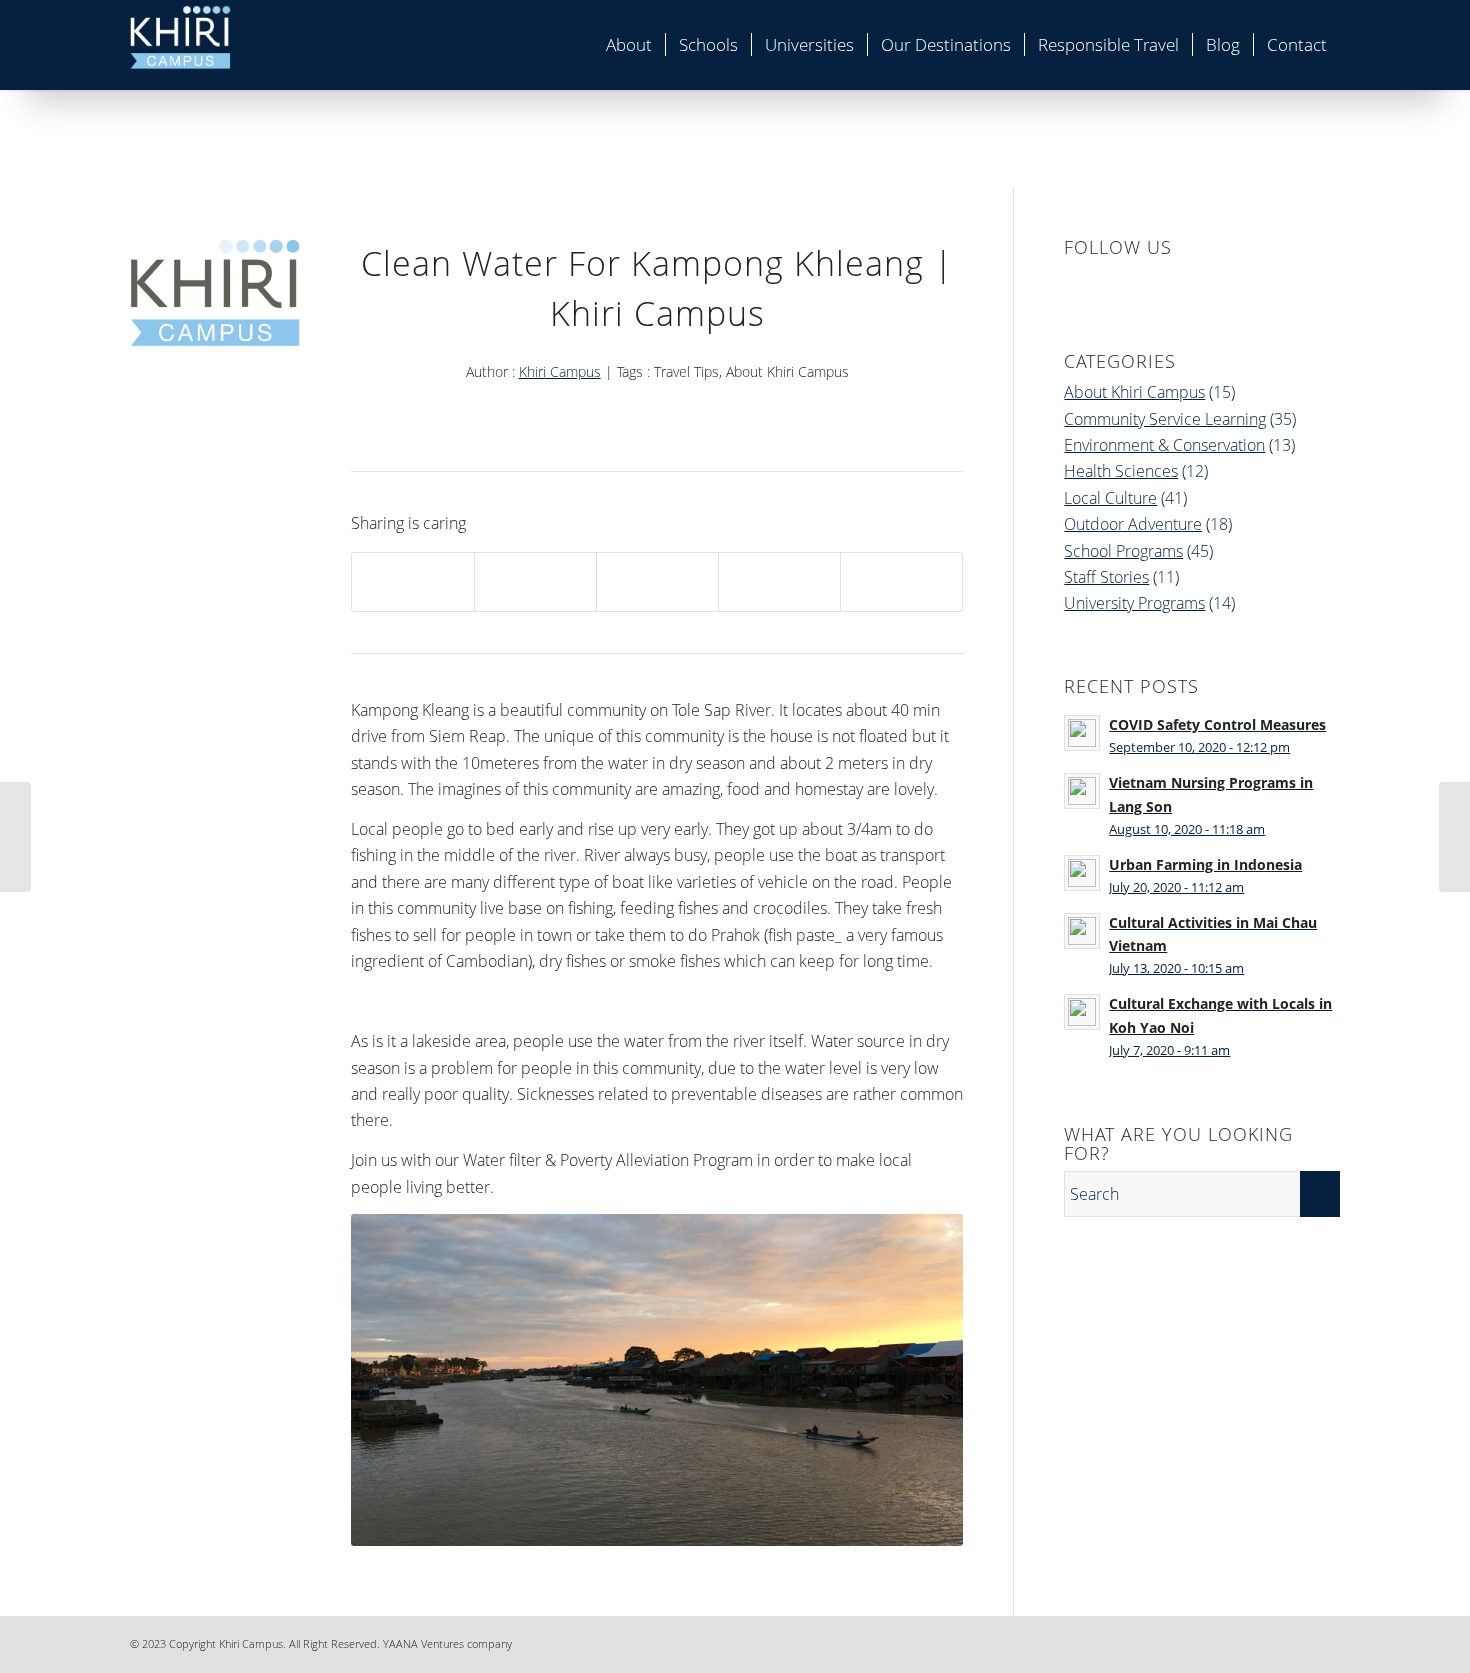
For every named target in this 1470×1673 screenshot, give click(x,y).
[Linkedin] (1235, 1641)
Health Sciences (1121, 471)
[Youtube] (1325, 1641)
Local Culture (1110, 498)
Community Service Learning (1165, 419)
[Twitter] (1295, 1641)
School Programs (1123, 551)
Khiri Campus (560, 371)
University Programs (1134, 603)
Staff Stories (1106, 577)
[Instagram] (1265, 1641)
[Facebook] (1205, 1641)
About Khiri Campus (1134, 392)
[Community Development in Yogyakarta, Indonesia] (15, 837)
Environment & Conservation (1164, 445)
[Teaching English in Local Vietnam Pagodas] (1454, 837)
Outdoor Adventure (1133, 524)
